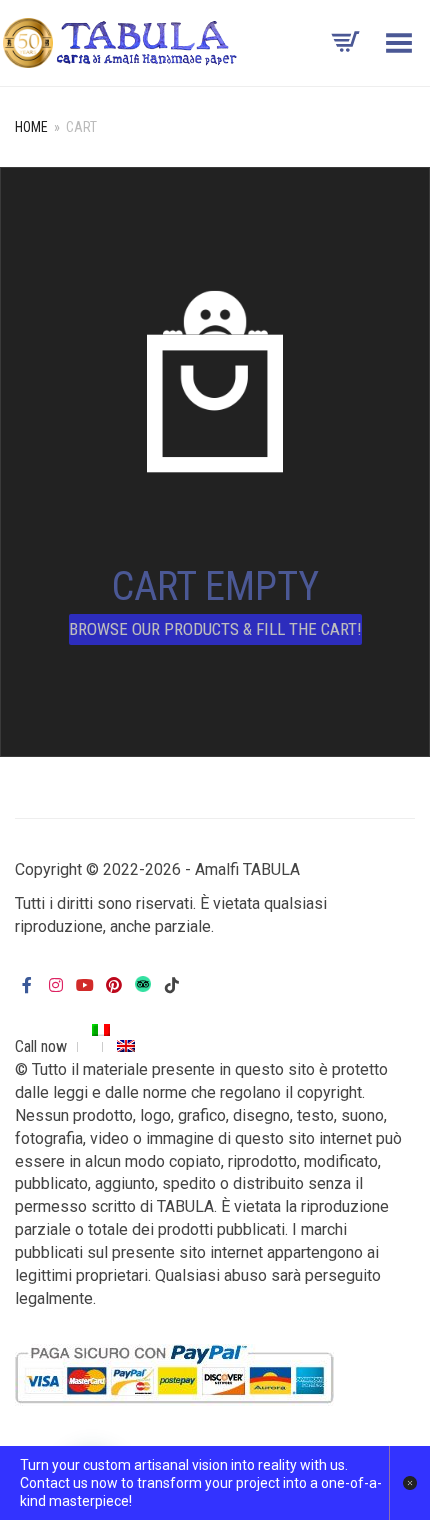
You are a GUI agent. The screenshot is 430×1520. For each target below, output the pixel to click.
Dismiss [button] (409, 1483)
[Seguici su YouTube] (85, 985)
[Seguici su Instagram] (56, 985)
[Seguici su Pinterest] (114, 985)
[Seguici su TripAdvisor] (143, 982)
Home (31, 127)
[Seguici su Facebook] (27, 985)
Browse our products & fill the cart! (215, 629)
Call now (41, 1046)
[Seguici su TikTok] (172, 985)
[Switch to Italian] (102, 1030)
